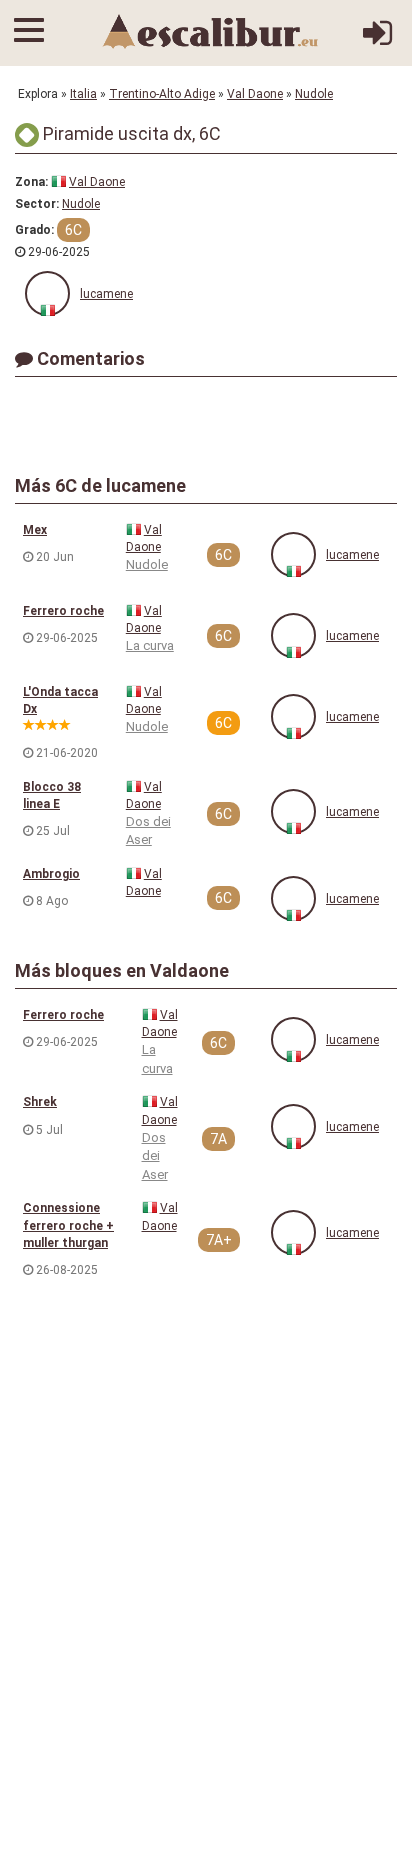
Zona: (31, 182)
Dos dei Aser (155, 1156)
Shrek (40, 1102)
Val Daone (255, 94)
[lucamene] (47, 293)
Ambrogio (51, 874)
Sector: (37, 204)
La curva (150, 645)
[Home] (211, 31)
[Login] (377, 41)
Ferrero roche (63, 611)
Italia (83, 94)
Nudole (314, 94)
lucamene (106, 294)
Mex (35, 530)
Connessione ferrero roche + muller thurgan (68, 1225)
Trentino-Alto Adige (162, 94)
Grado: (34, 230)
